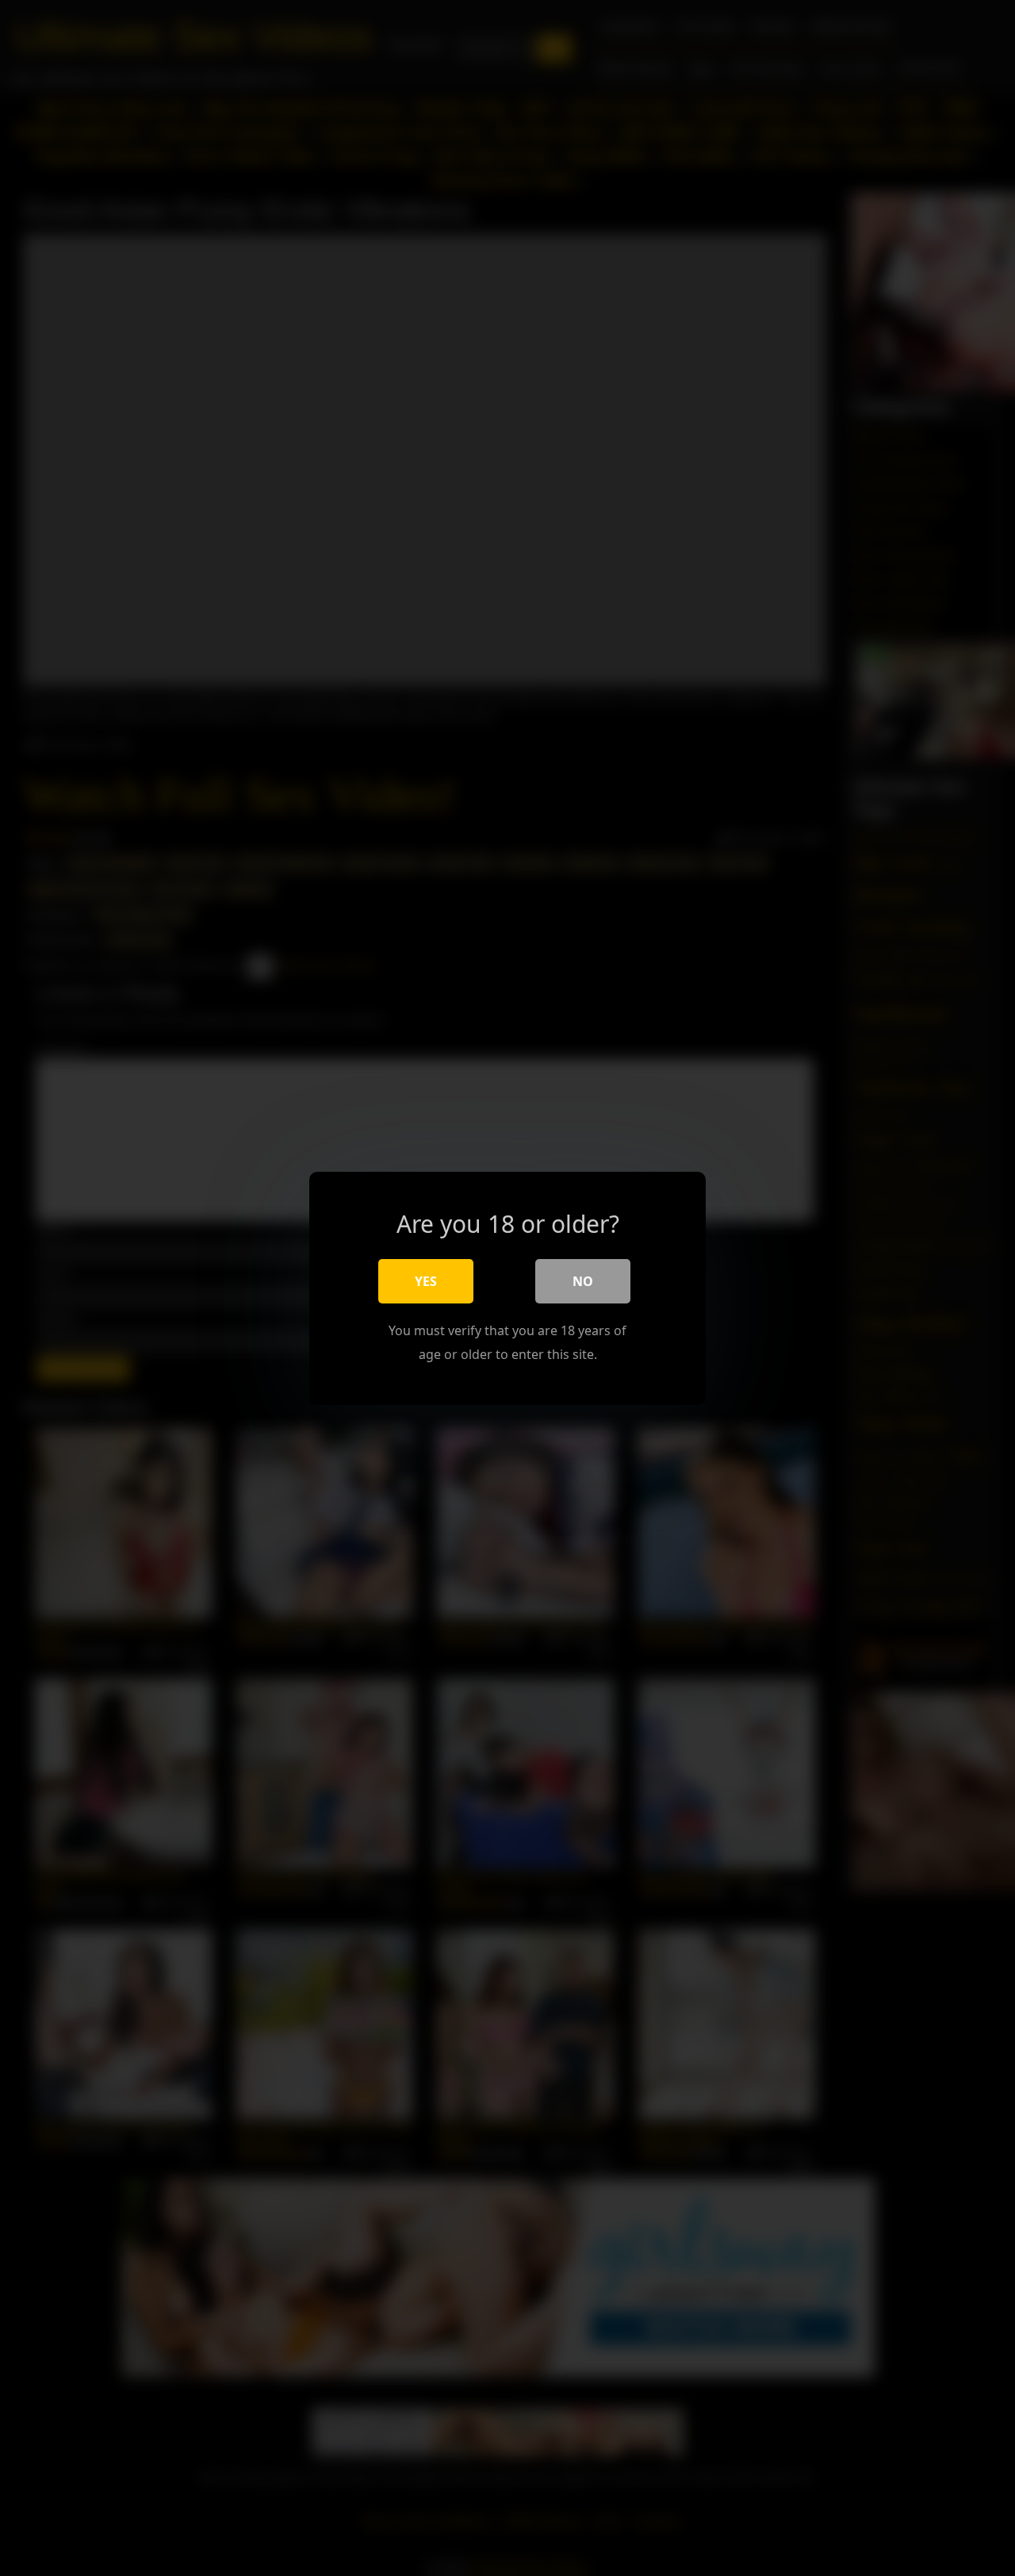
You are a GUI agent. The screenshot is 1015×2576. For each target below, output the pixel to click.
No (583, 1280)
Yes (426, 1280)
